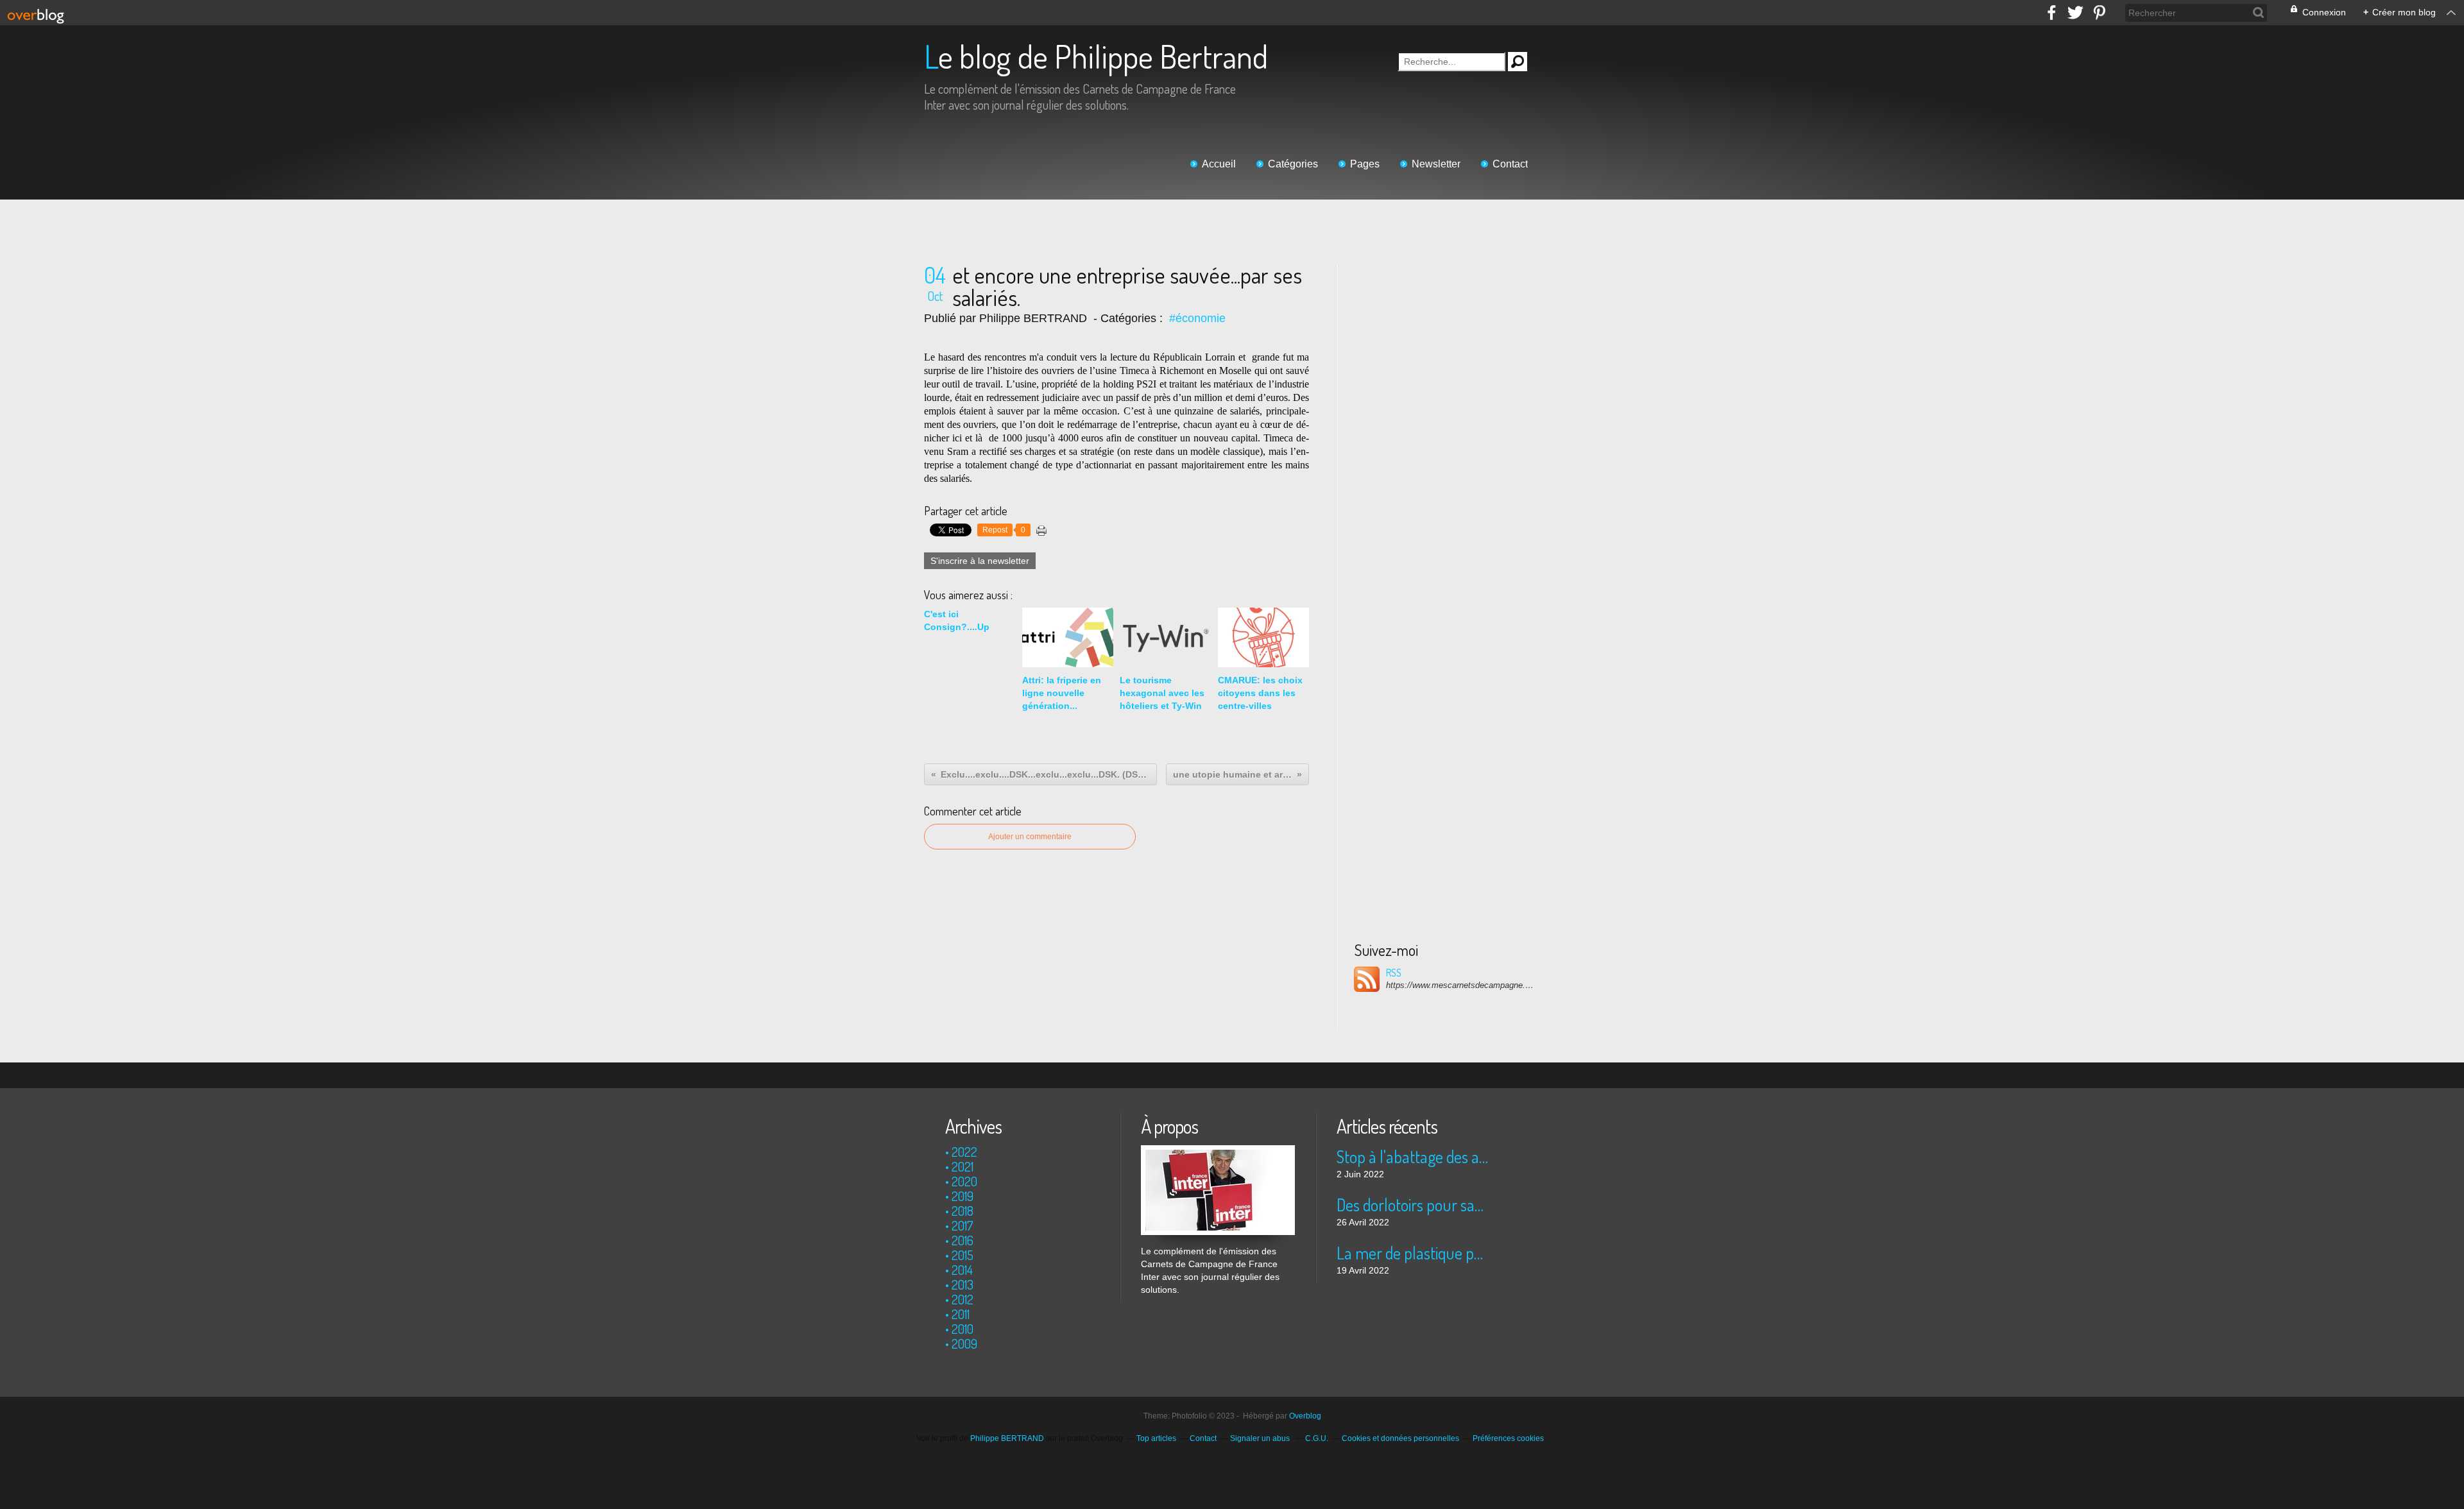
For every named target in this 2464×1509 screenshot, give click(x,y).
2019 (963, 1196)
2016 (963, 1240)
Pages (1365, 164)
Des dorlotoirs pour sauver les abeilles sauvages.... (1413, 1205)
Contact (1510, 164)
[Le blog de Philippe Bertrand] (1218, 1152)
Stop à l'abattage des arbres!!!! (1413, 1156)
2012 (963, 1299)
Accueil (1219, 164)
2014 (962, 1270)
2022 (964, 1152)
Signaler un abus (1261, 1438)
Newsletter (1436, 164)
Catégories (1293, 164)
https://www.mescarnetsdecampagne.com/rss (1460, 985)
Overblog (1305, 1416)
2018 (963, 1211)
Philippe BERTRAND (1007, 1438)
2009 (964, 1343)
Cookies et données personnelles (1400, 1438)
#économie (1197, 318)
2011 (961, 1314)
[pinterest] (2099, 13)
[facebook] (2052, 13)
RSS (1394, 973)
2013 (963, 1284)
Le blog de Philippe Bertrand (1096, 56)
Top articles (1156, 1438)
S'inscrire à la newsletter (980, 561)
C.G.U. (1317, 1438)
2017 (963, 1225)
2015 (963, 1255)
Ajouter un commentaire (1030, 837)
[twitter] (2075, 13)
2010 (963, 1329)
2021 (963, 1166)
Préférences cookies (1508, 1438)
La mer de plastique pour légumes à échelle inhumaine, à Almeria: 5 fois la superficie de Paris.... (1413, 1253)
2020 (964, 1181)
